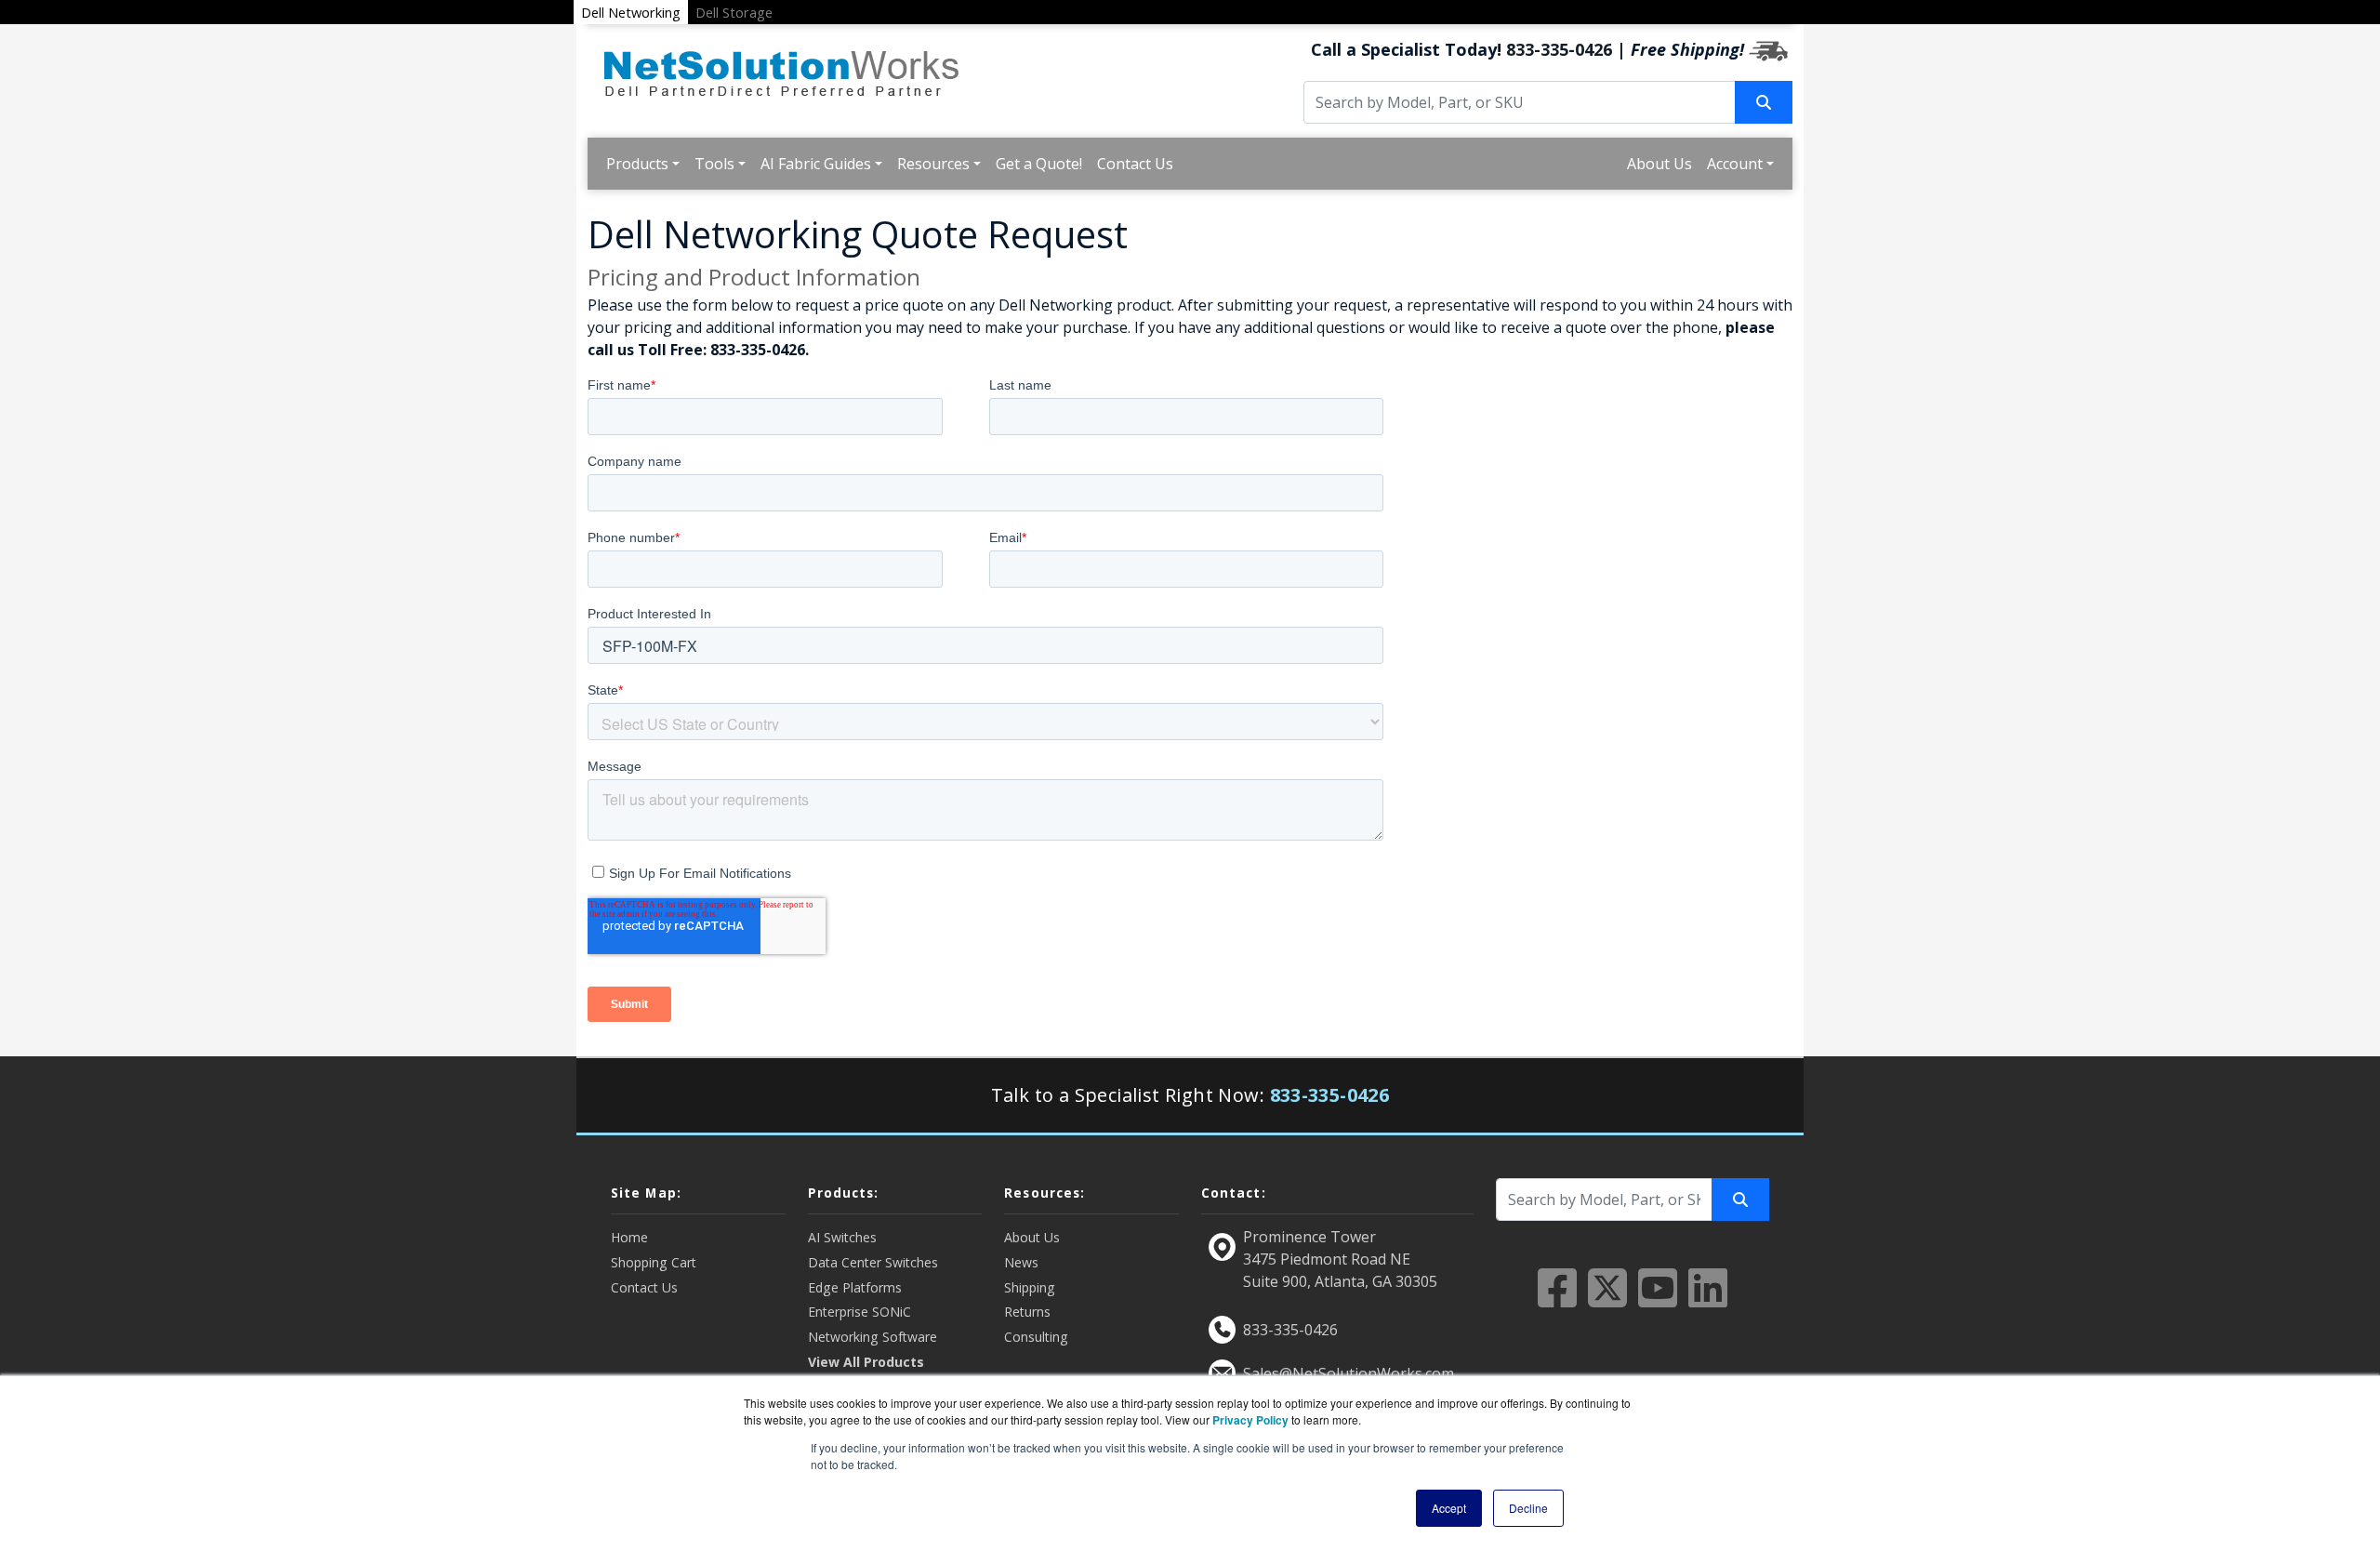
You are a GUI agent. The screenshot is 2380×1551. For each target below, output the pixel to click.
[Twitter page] (1607, 1299)
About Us (1659, 164)
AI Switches (842, 1237)
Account (1735, 164)
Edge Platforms (855, 1287)
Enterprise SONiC (859, 1312)
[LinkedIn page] (1708, 1299)
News (1021, 1262)
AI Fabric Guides (816, 164)
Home (629, 1237)
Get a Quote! (1039, 164)
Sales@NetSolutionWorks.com (1349, 1373)
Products (637, 164)
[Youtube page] (1658, 1299)
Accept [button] (1449, 1508)
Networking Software (873, 1337)
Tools (714, 164)
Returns (1027, 1312)
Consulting (1036, 1337)
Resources (933, 164)
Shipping (1030, 1287)
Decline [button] (1528, 1508)
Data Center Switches (873, 1262)
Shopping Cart (654, 1262)
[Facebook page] (1557, 1299)
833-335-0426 (1559, 49)
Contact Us (1135, 164)
